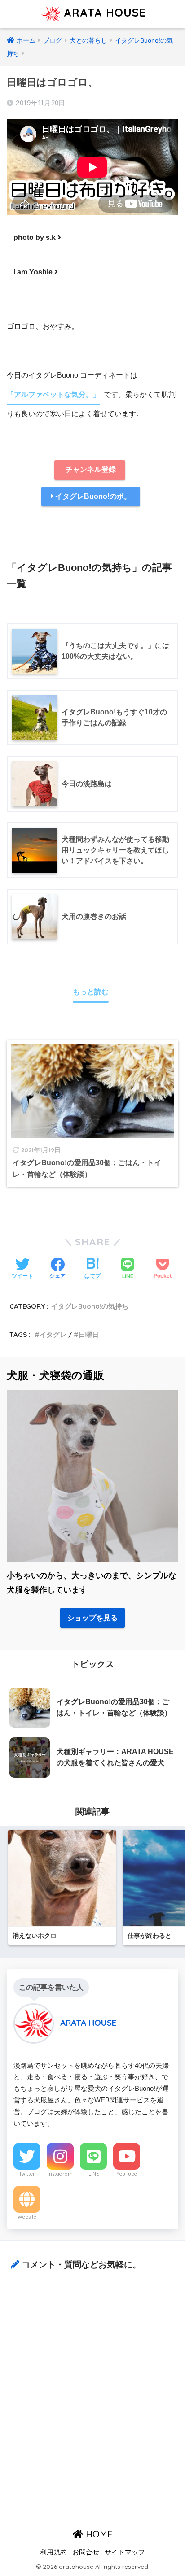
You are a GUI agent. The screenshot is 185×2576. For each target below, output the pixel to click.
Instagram (60, 2174)
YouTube (127, 2174)
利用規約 (53, 2552)
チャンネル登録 (90, 469)
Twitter (27, 2174)
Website (27, 2217)
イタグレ (53, 1334)
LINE (94, 2174)
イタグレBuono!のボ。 (92, 496)
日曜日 (89, 1334)
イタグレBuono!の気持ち (90, 1306)
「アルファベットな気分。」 (53, 394)
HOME (98, 2534)
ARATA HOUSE (103, 12)
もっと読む (91, 992)
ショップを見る (92, 1618)
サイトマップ (125, 2552)
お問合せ (86, 2552)
